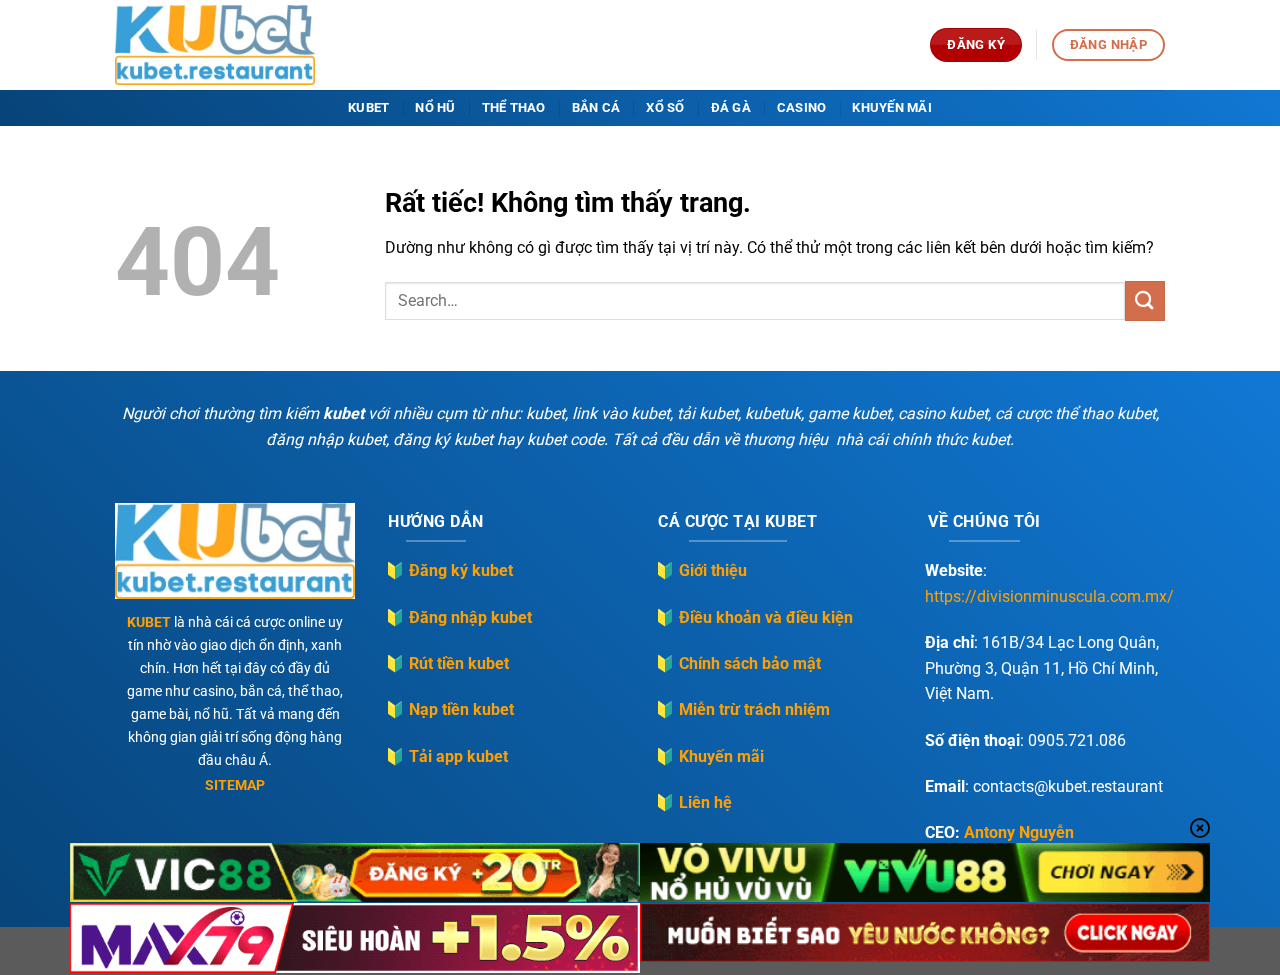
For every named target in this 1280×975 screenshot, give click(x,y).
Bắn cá (596, 107)
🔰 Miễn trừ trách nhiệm (742, 709)
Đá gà (731, 107)
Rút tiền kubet (459, 663)
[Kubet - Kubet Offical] (215, 45)
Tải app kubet (458, 756)
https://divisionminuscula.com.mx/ (1049, 596)
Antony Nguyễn (1019, 832)
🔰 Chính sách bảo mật (738, 663)
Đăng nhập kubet (470, 617)
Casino (802, 107)
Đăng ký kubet (461, 570)
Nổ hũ (435, 107)
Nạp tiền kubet (461, 709)
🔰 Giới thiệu (701, 570)
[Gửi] (1145, 300)
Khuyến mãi (892, 107)
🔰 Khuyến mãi (709, 756)
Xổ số (665, 107)
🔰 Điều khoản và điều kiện (754, 617)
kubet (368, 107)
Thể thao (514, 107)
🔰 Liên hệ (693, 802)
